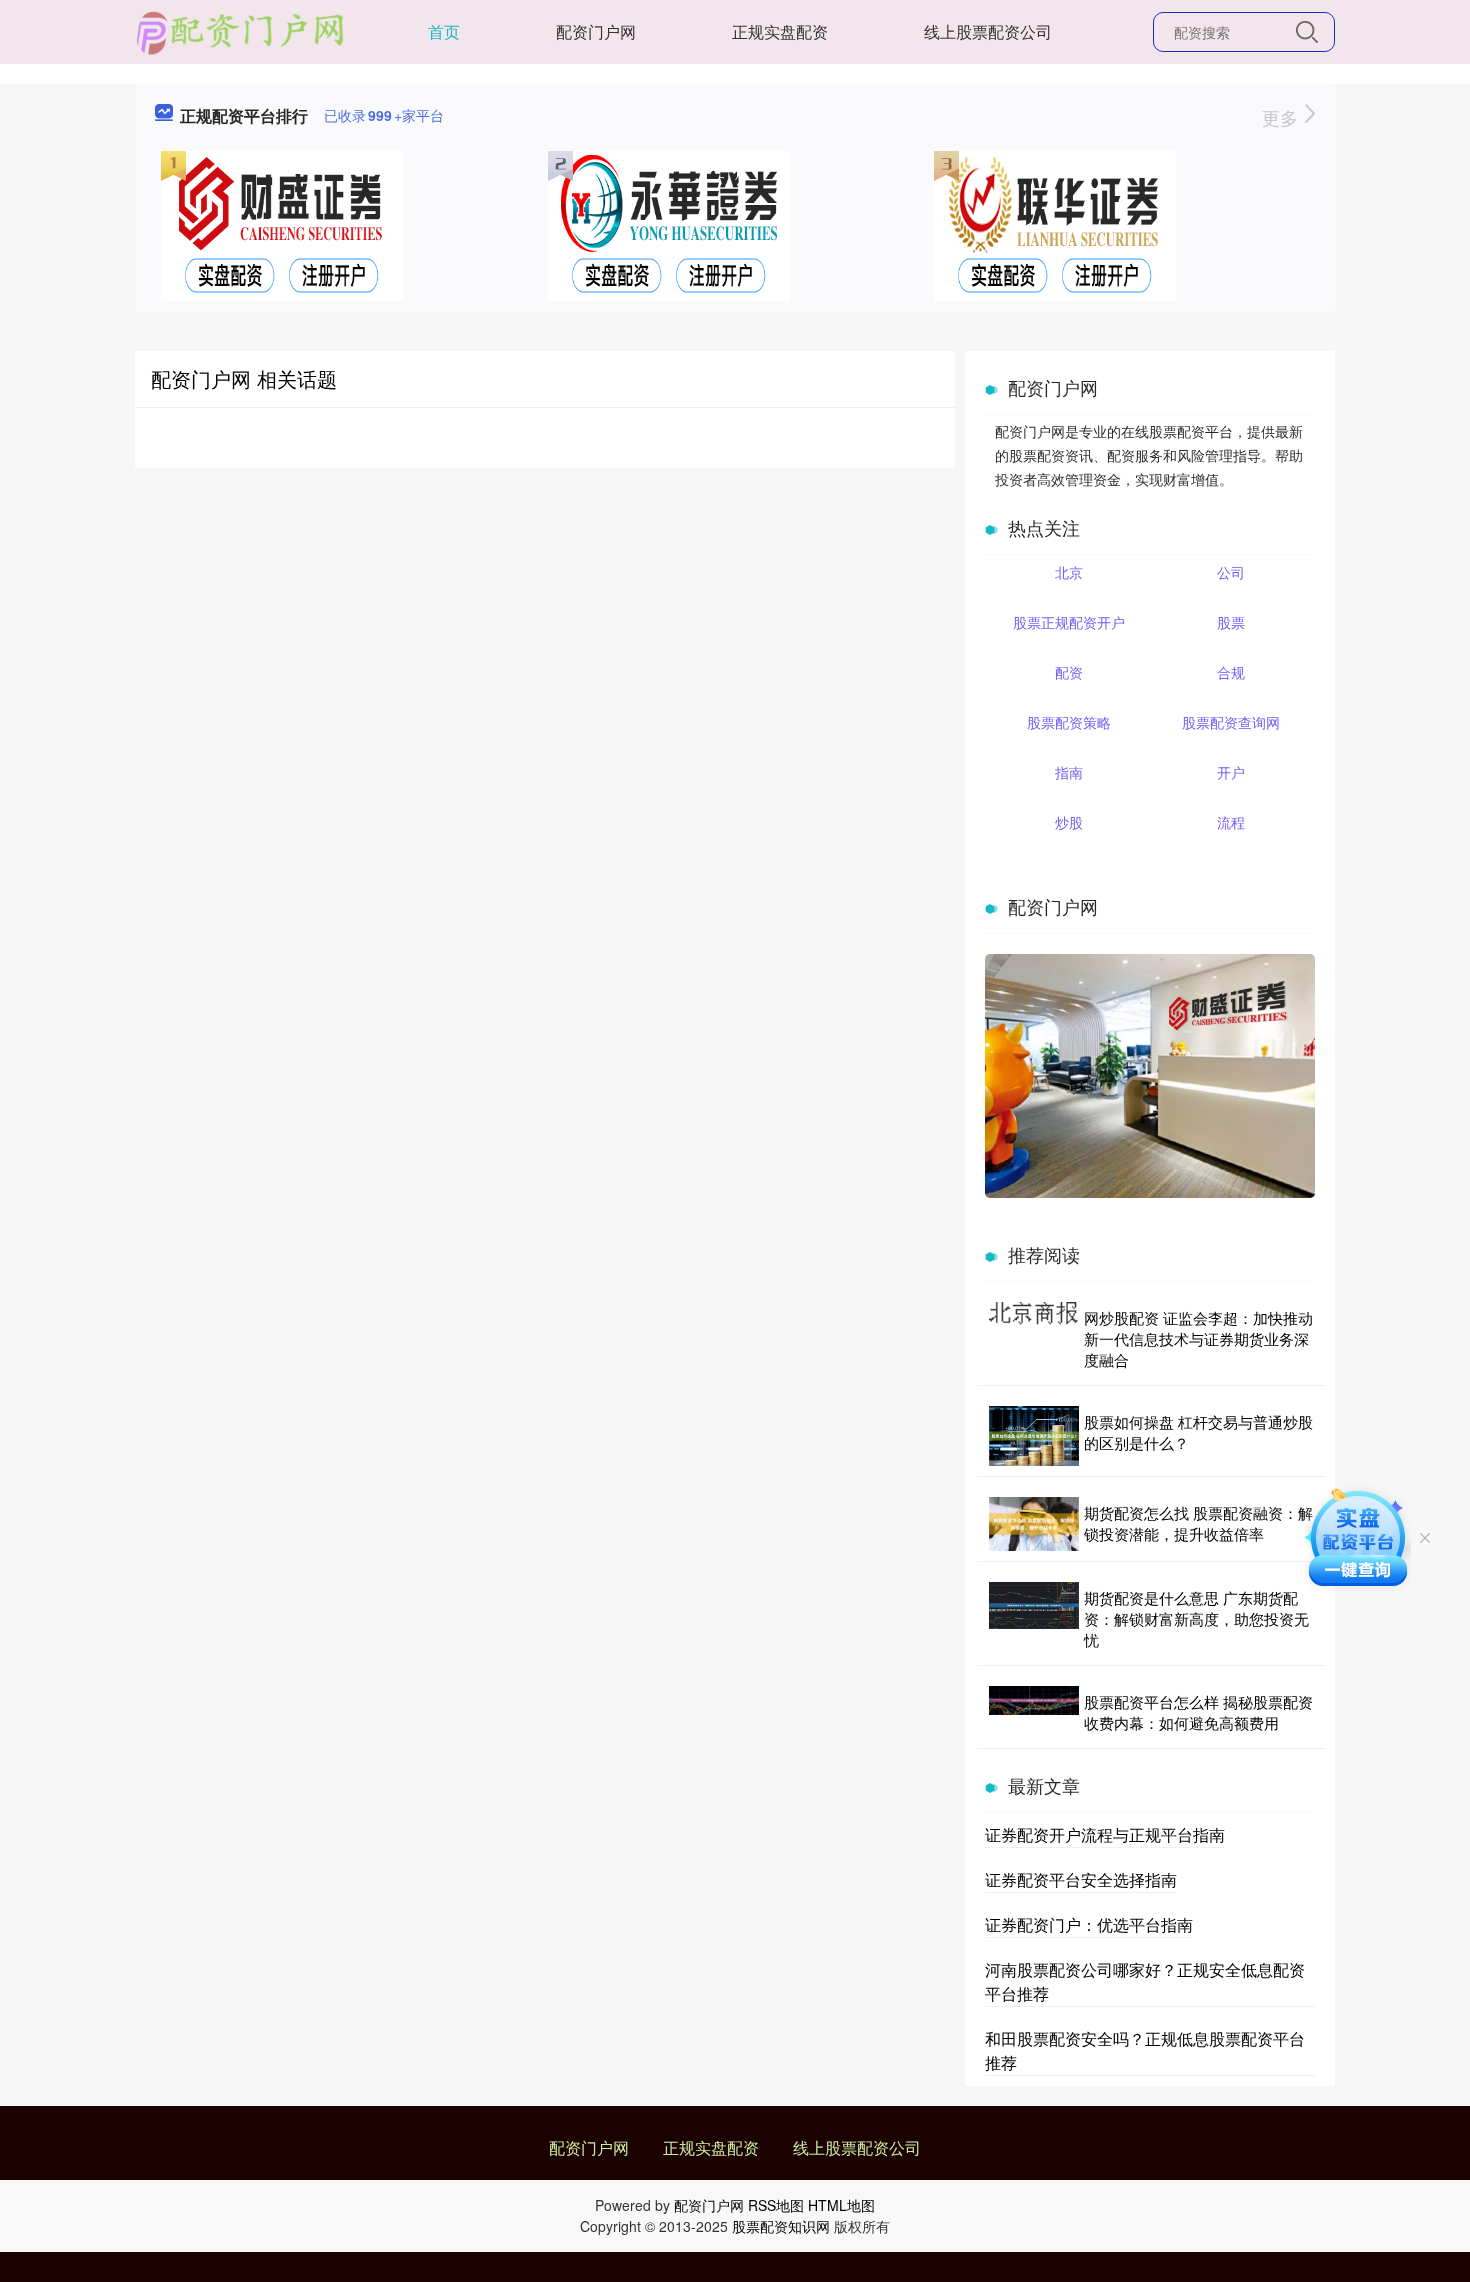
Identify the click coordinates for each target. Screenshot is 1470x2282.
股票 (1231, 622)
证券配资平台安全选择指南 (1081, 1879)
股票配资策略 (1069, 722)
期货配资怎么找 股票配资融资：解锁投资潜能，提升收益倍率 (1198, 1523)
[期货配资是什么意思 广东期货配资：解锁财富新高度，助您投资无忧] (1034, 1618)
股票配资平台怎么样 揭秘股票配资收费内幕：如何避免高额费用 (1198, 1712)
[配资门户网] (241, 30)
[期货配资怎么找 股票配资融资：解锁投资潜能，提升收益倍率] (1034, 1524)
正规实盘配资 (780, 31)
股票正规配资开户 (1069, 622)
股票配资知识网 (781, 2226)
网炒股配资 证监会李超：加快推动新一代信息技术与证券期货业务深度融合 (1198, 1338)
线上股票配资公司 (988, 31)
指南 (1069, 772)
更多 (1282, 117)
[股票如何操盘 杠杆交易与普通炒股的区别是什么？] (1034, 1436)
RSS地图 (776, 2205)
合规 (1231, 672)
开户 (1231, 772)
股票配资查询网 (1231, 722)
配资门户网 (596, 31)
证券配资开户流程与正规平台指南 (1105, 1834)
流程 (1231, 822)
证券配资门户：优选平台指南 (1089, 1924)
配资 (1069, 672)
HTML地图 (841, 2205)
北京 (1069, 572)
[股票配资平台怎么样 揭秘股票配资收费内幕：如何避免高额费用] (1034, 1712)
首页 (444, 31)
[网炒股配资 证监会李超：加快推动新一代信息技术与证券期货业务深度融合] (1034, 1338)
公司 (1231, 572)
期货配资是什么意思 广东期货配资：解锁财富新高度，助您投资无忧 (1196, 1618)
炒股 (1069, 822)
